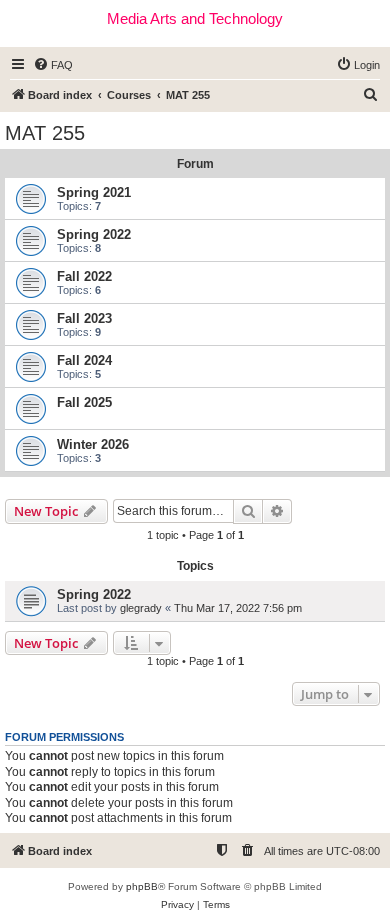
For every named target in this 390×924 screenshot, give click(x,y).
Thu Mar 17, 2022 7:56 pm (238, 608)
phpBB (142, 886)
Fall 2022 (84, 276)
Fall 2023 (84, 318)
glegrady (141, 608)
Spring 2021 (94, 192)
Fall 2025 (84, 402)
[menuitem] (53, 65)
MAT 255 (45, 133)
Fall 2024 (84, 360)
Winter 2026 (93, 444)
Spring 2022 (94, 234)
